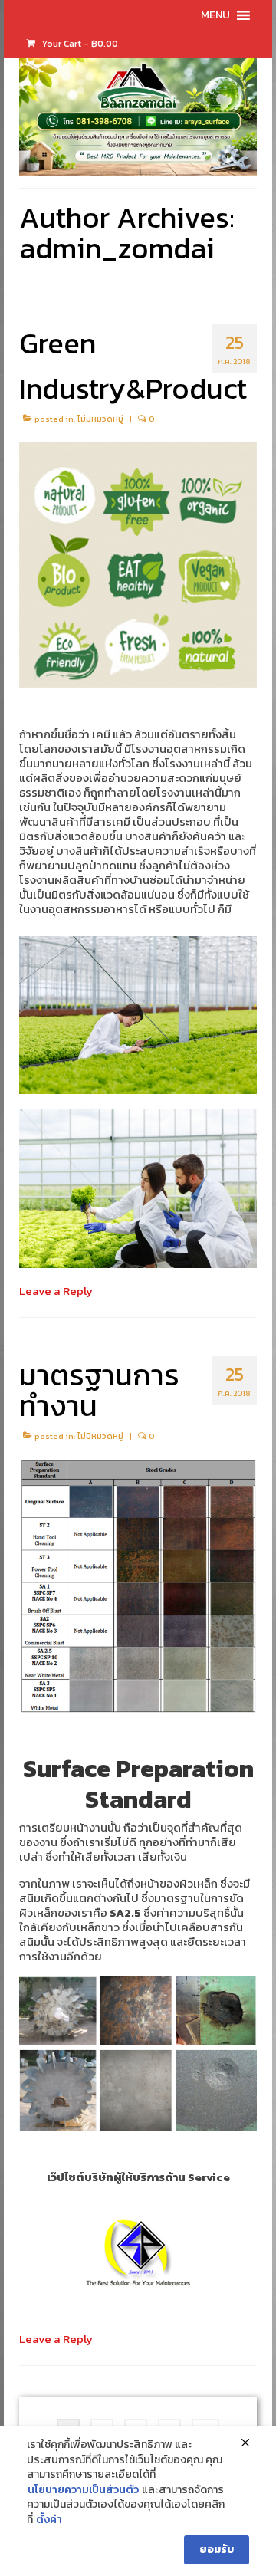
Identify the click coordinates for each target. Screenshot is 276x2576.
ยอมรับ (217, 2550)
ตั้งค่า (49, 2520)
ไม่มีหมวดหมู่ (100, 419)
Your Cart (79, 44)
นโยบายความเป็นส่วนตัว (83, 2490)
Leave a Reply (56, 1291)
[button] (215, 15)
